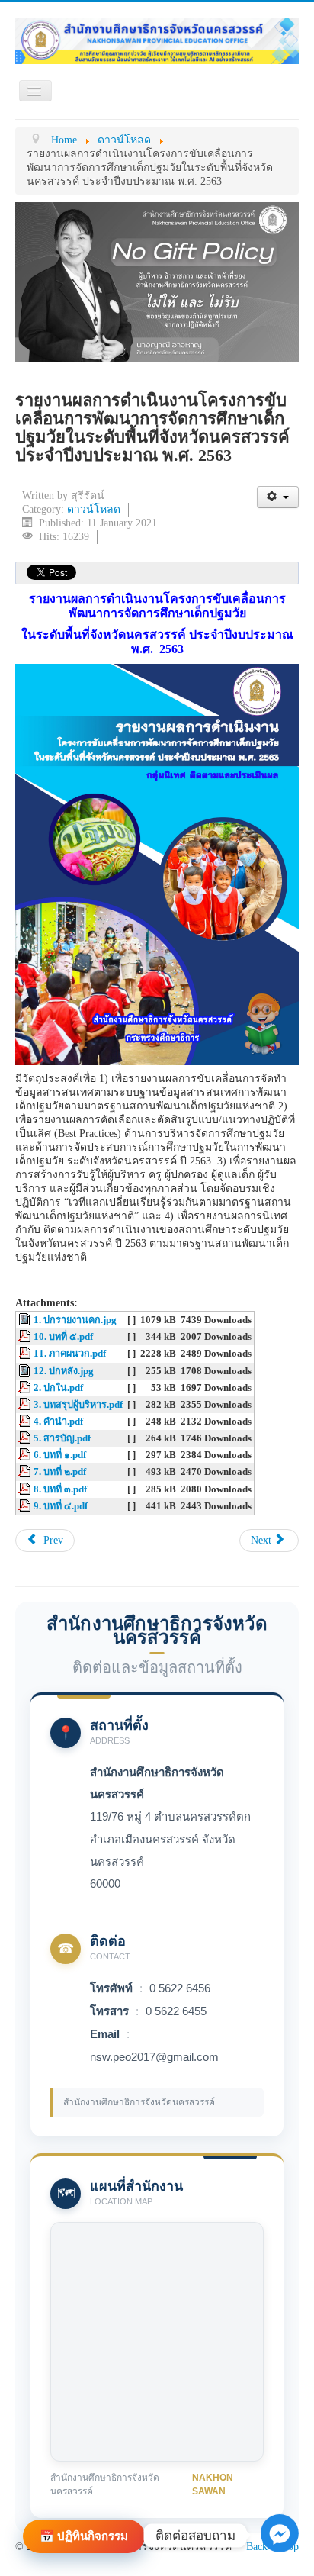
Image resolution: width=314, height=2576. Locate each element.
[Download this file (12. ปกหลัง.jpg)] (26, 1371)
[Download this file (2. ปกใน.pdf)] (26, 1388)
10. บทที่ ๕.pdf (63, 1337)
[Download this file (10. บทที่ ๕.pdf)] (26, 1337)
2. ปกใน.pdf (58, 1388)
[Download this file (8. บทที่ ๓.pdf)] (26, 1489)
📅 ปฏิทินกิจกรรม (84, 2536)
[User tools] (278, 497)
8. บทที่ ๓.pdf (60, 1489)
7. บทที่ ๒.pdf (60, 1472)
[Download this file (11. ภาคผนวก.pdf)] (26, 1354)
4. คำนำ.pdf (58, 1422)
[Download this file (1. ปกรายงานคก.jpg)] (26, 1320)
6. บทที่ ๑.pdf (60, 1455)
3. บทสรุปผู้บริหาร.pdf (78, 1405)
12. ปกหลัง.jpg (64, 1371)
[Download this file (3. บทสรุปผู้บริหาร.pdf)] (26, 1405)
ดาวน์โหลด (94, 509)
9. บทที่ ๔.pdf (61, 1506)
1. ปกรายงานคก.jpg (75, 1320)
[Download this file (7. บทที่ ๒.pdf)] (26, 1472)
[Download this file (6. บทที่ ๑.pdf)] (26, 1455)
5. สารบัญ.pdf (62, 1438)
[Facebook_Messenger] (280, 2552)
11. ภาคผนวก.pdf (70, 1354)
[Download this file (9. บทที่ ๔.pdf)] (26, 1506)
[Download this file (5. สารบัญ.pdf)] (26, 1438)
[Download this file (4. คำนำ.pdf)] (26, 1422)
